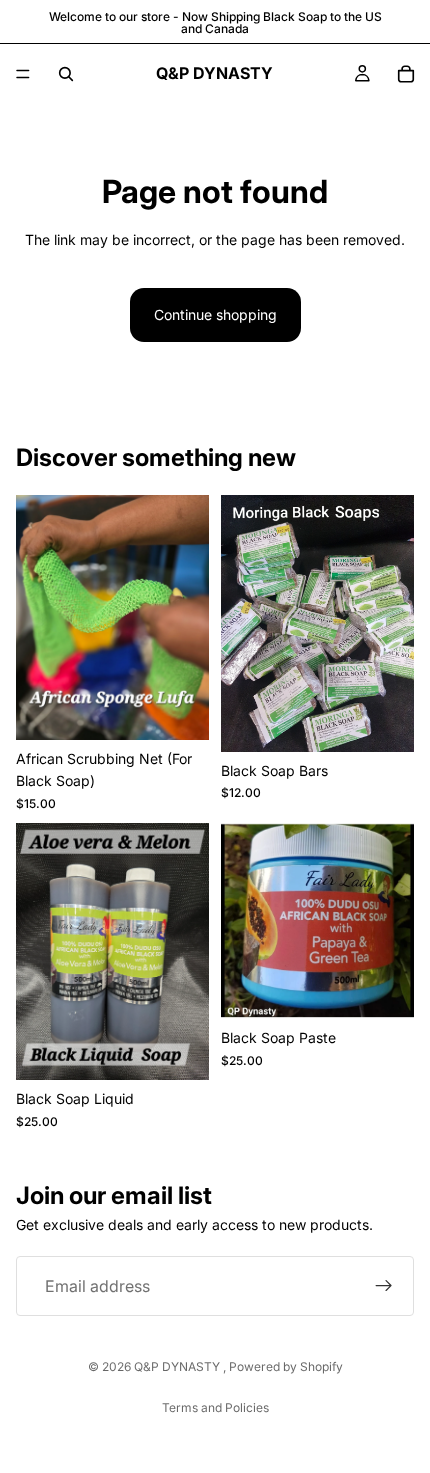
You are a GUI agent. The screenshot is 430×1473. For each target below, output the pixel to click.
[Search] (66, 74)
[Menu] (23, 74)
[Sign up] (384, 1286)
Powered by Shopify (286, 1366)
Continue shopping (215, 314)
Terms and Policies (215, 1407)
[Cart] (406, 74)
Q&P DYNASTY (178, 1366)
